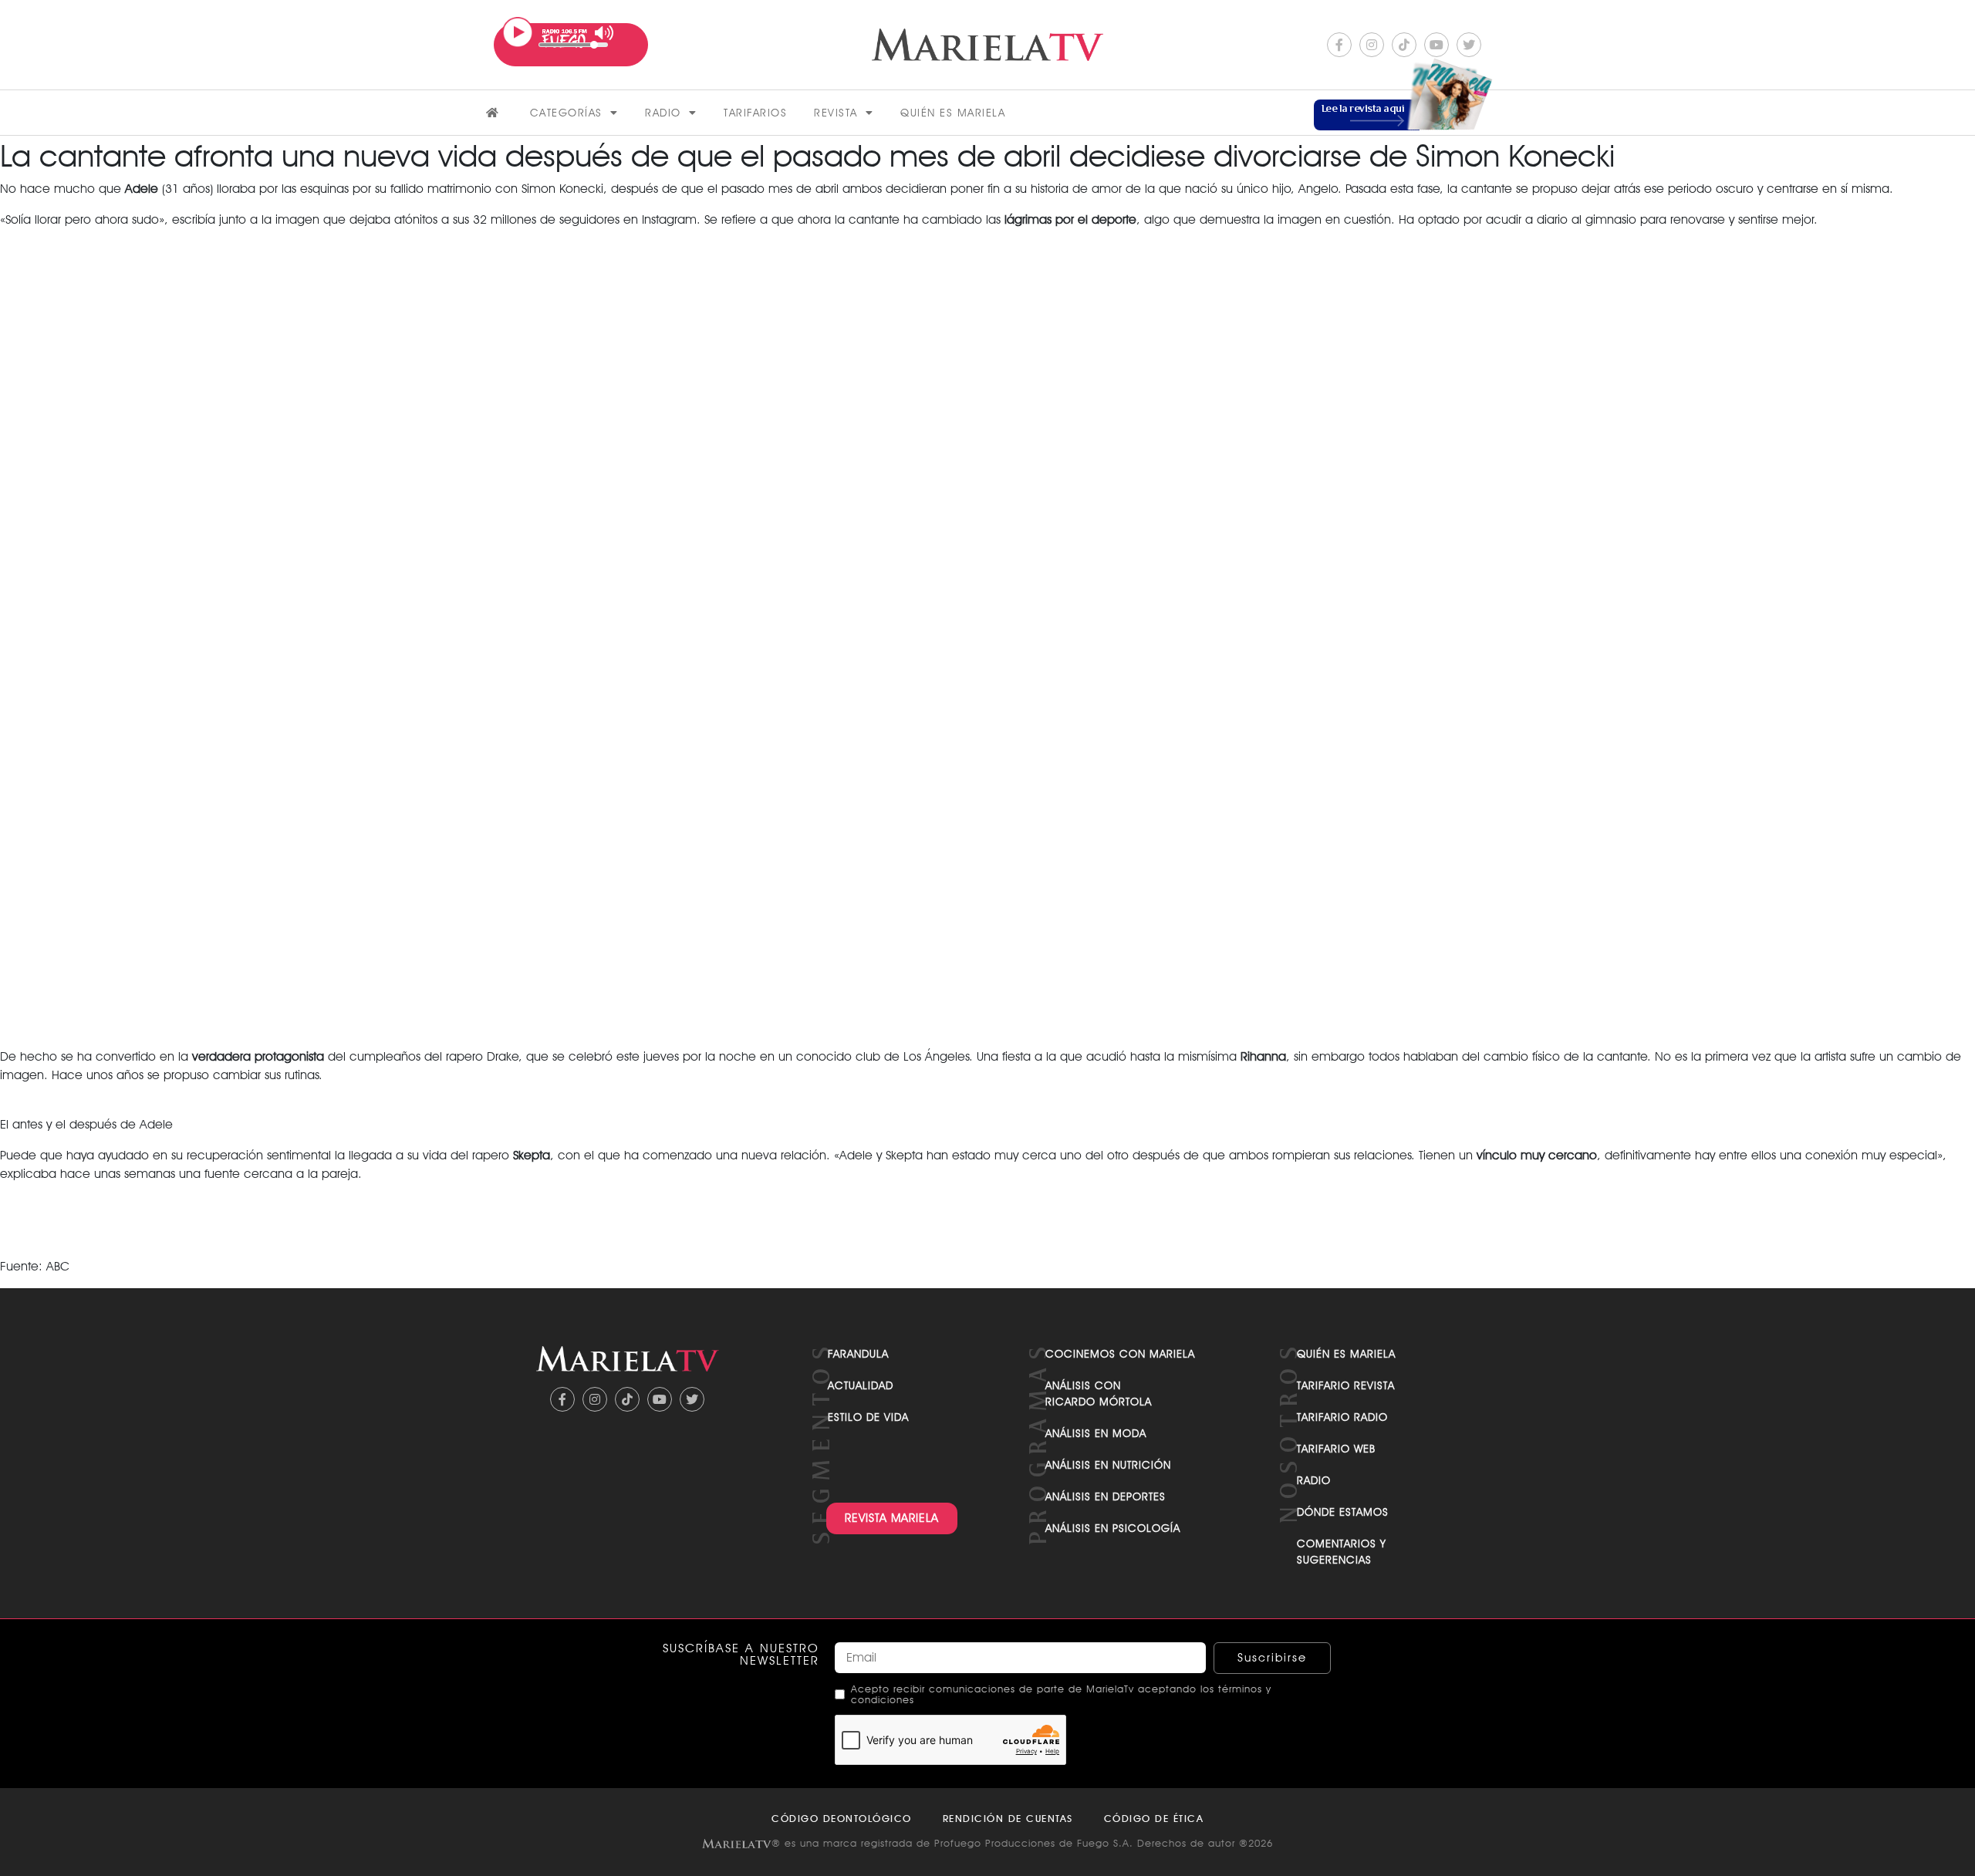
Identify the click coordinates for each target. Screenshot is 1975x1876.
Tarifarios (755, 113)
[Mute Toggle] (604, 33)
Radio (663, 113)
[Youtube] (1437, 45)
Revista (836, 113)
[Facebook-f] (1339, 45)
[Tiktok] (1404, 45)
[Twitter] (1469, 45)
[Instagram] (1372, 45)
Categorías (566, 113)
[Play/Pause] (518, 32)
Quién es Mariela (953, 113)
